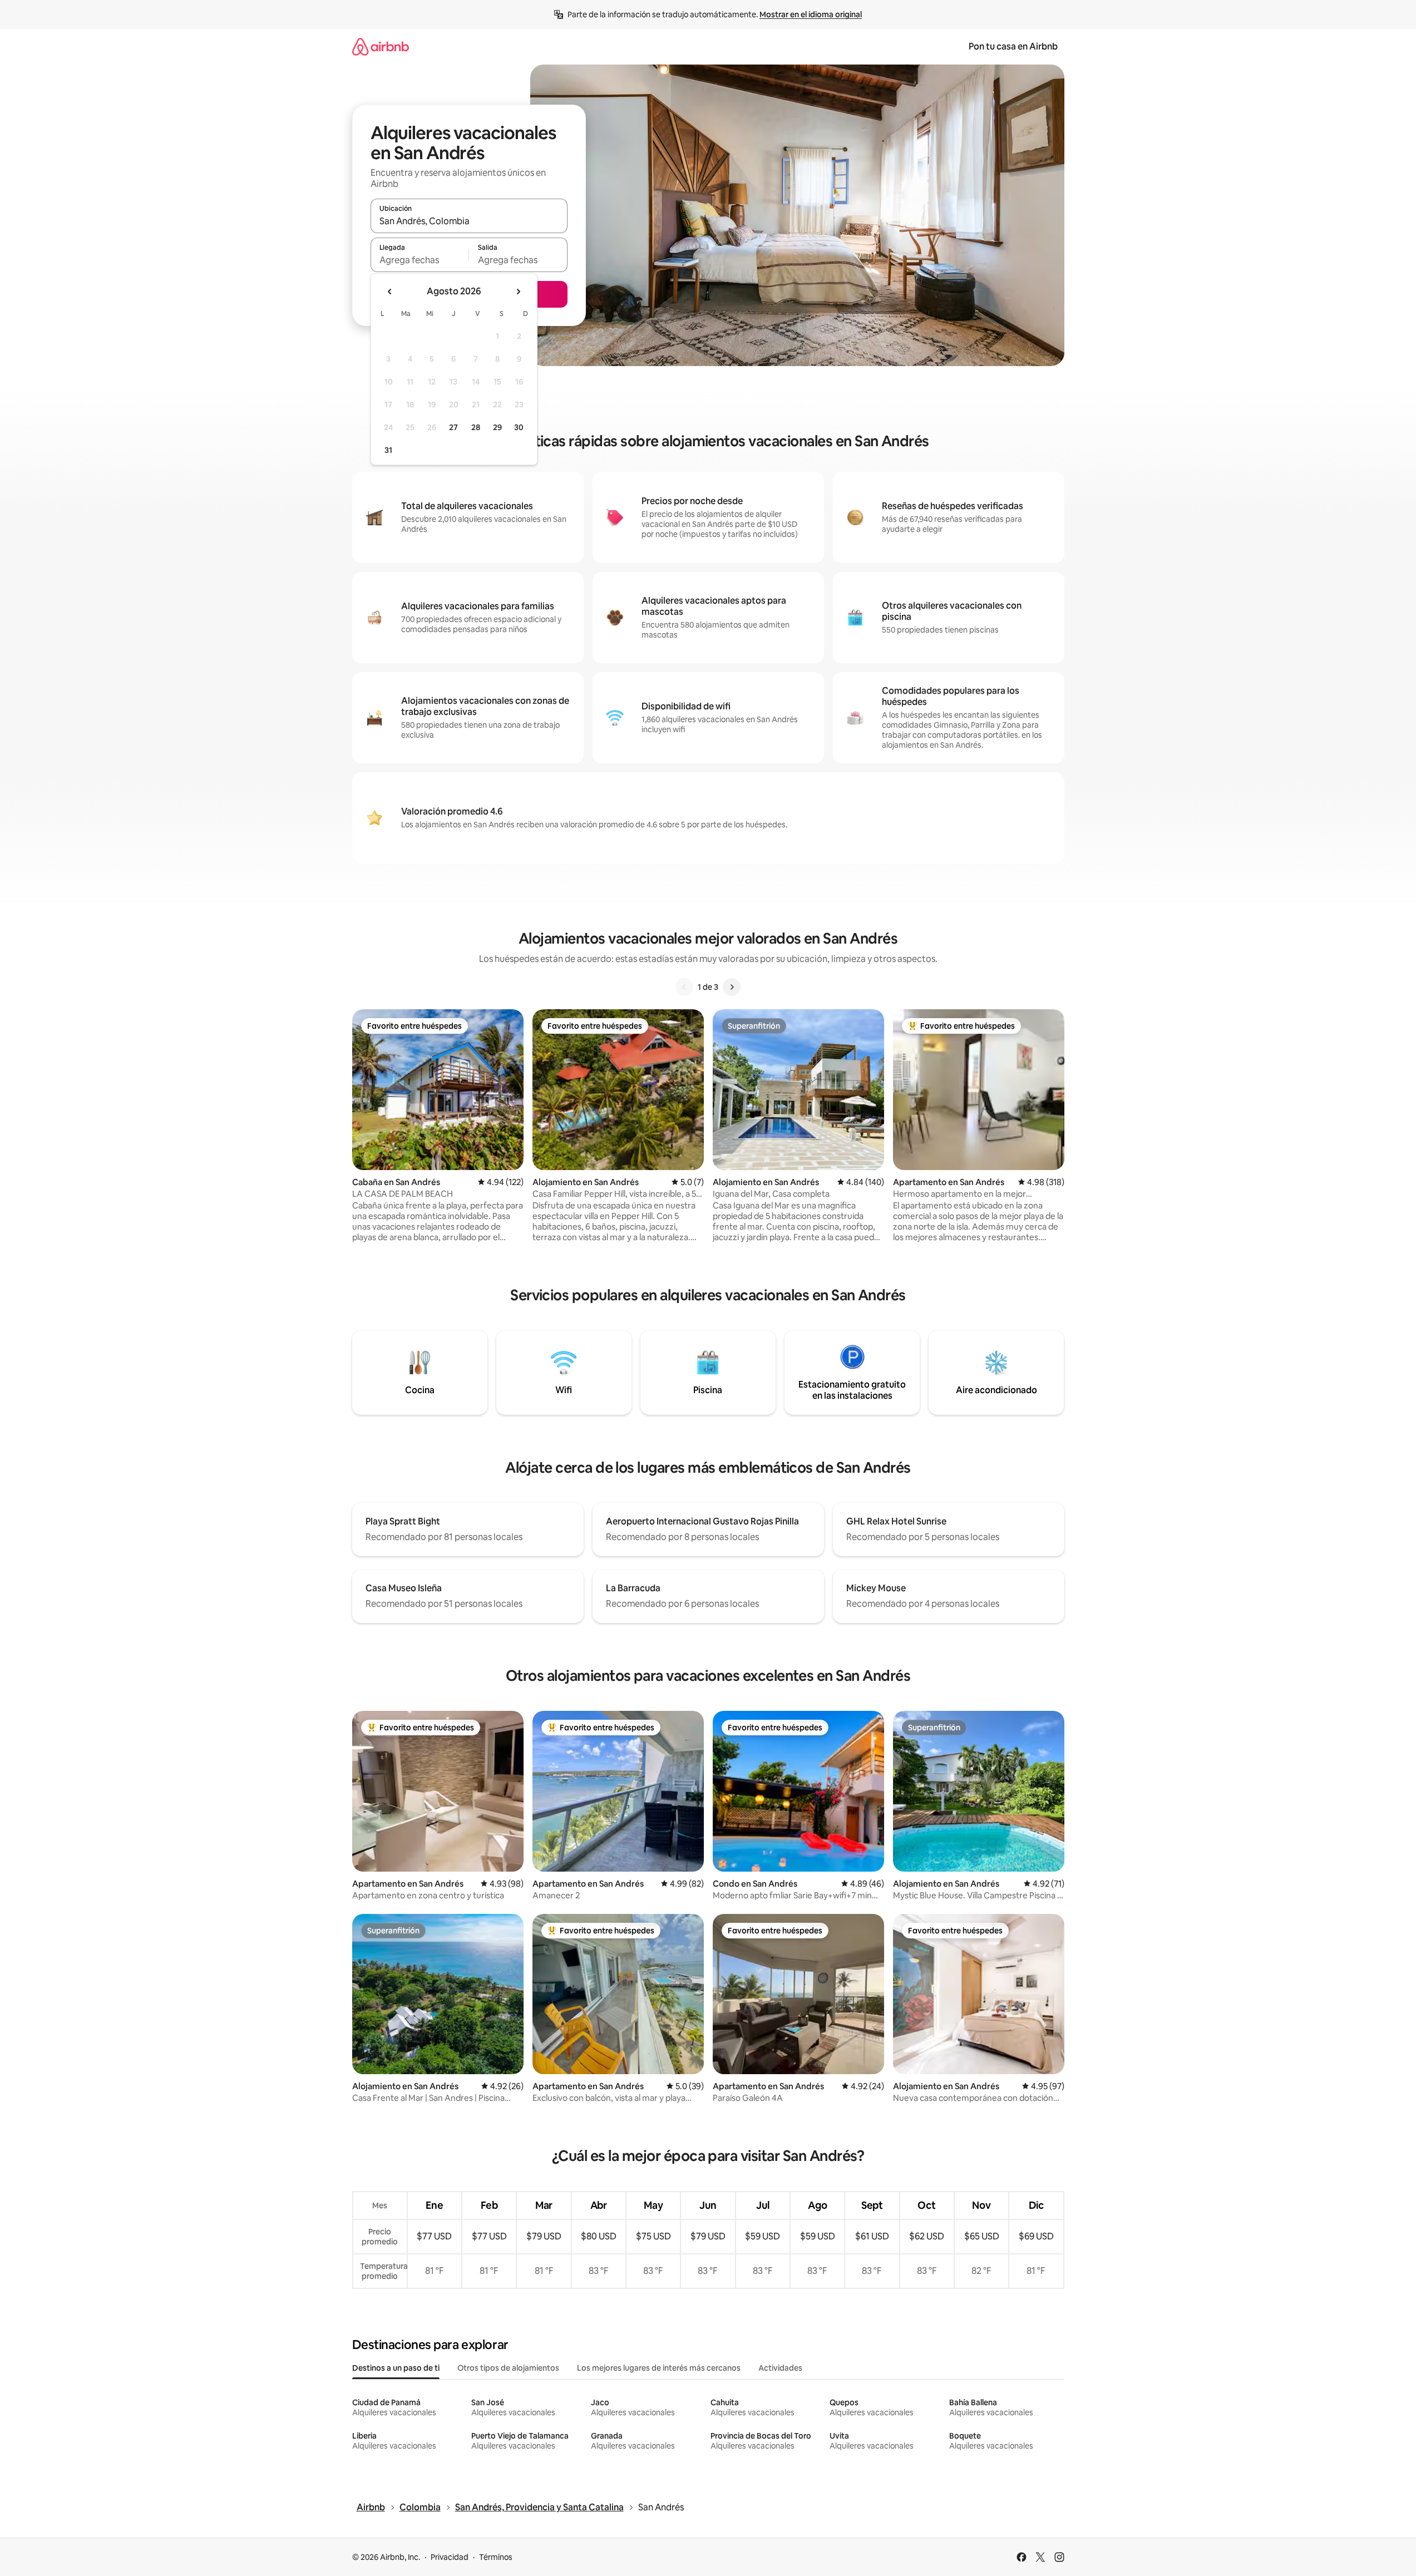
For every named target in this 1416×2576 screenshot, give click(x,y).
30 (519, 427)
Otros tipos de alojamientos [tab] (508, 2368)
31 (388, 450)
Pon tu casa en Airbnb (1013, 46)
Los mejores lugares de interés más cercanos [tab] (659, 2368)
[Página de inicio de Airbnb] (381, 46)
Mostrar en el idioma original (811, 14)
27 (453, 427)
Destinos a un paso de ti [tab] (396, 2368)
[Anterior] (684, 987)
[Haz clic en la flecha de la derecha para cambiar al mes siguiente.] (518, 292)
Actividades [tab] (780, 2368)
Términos (496, 2557)
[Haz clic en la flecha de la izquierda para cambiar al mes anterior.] (390, 292)
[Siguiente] (732, 987)
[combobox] (469, 221)
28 (476, 427)
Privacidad (450, 2557)
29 (497, 427)
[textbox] (420, 260)
